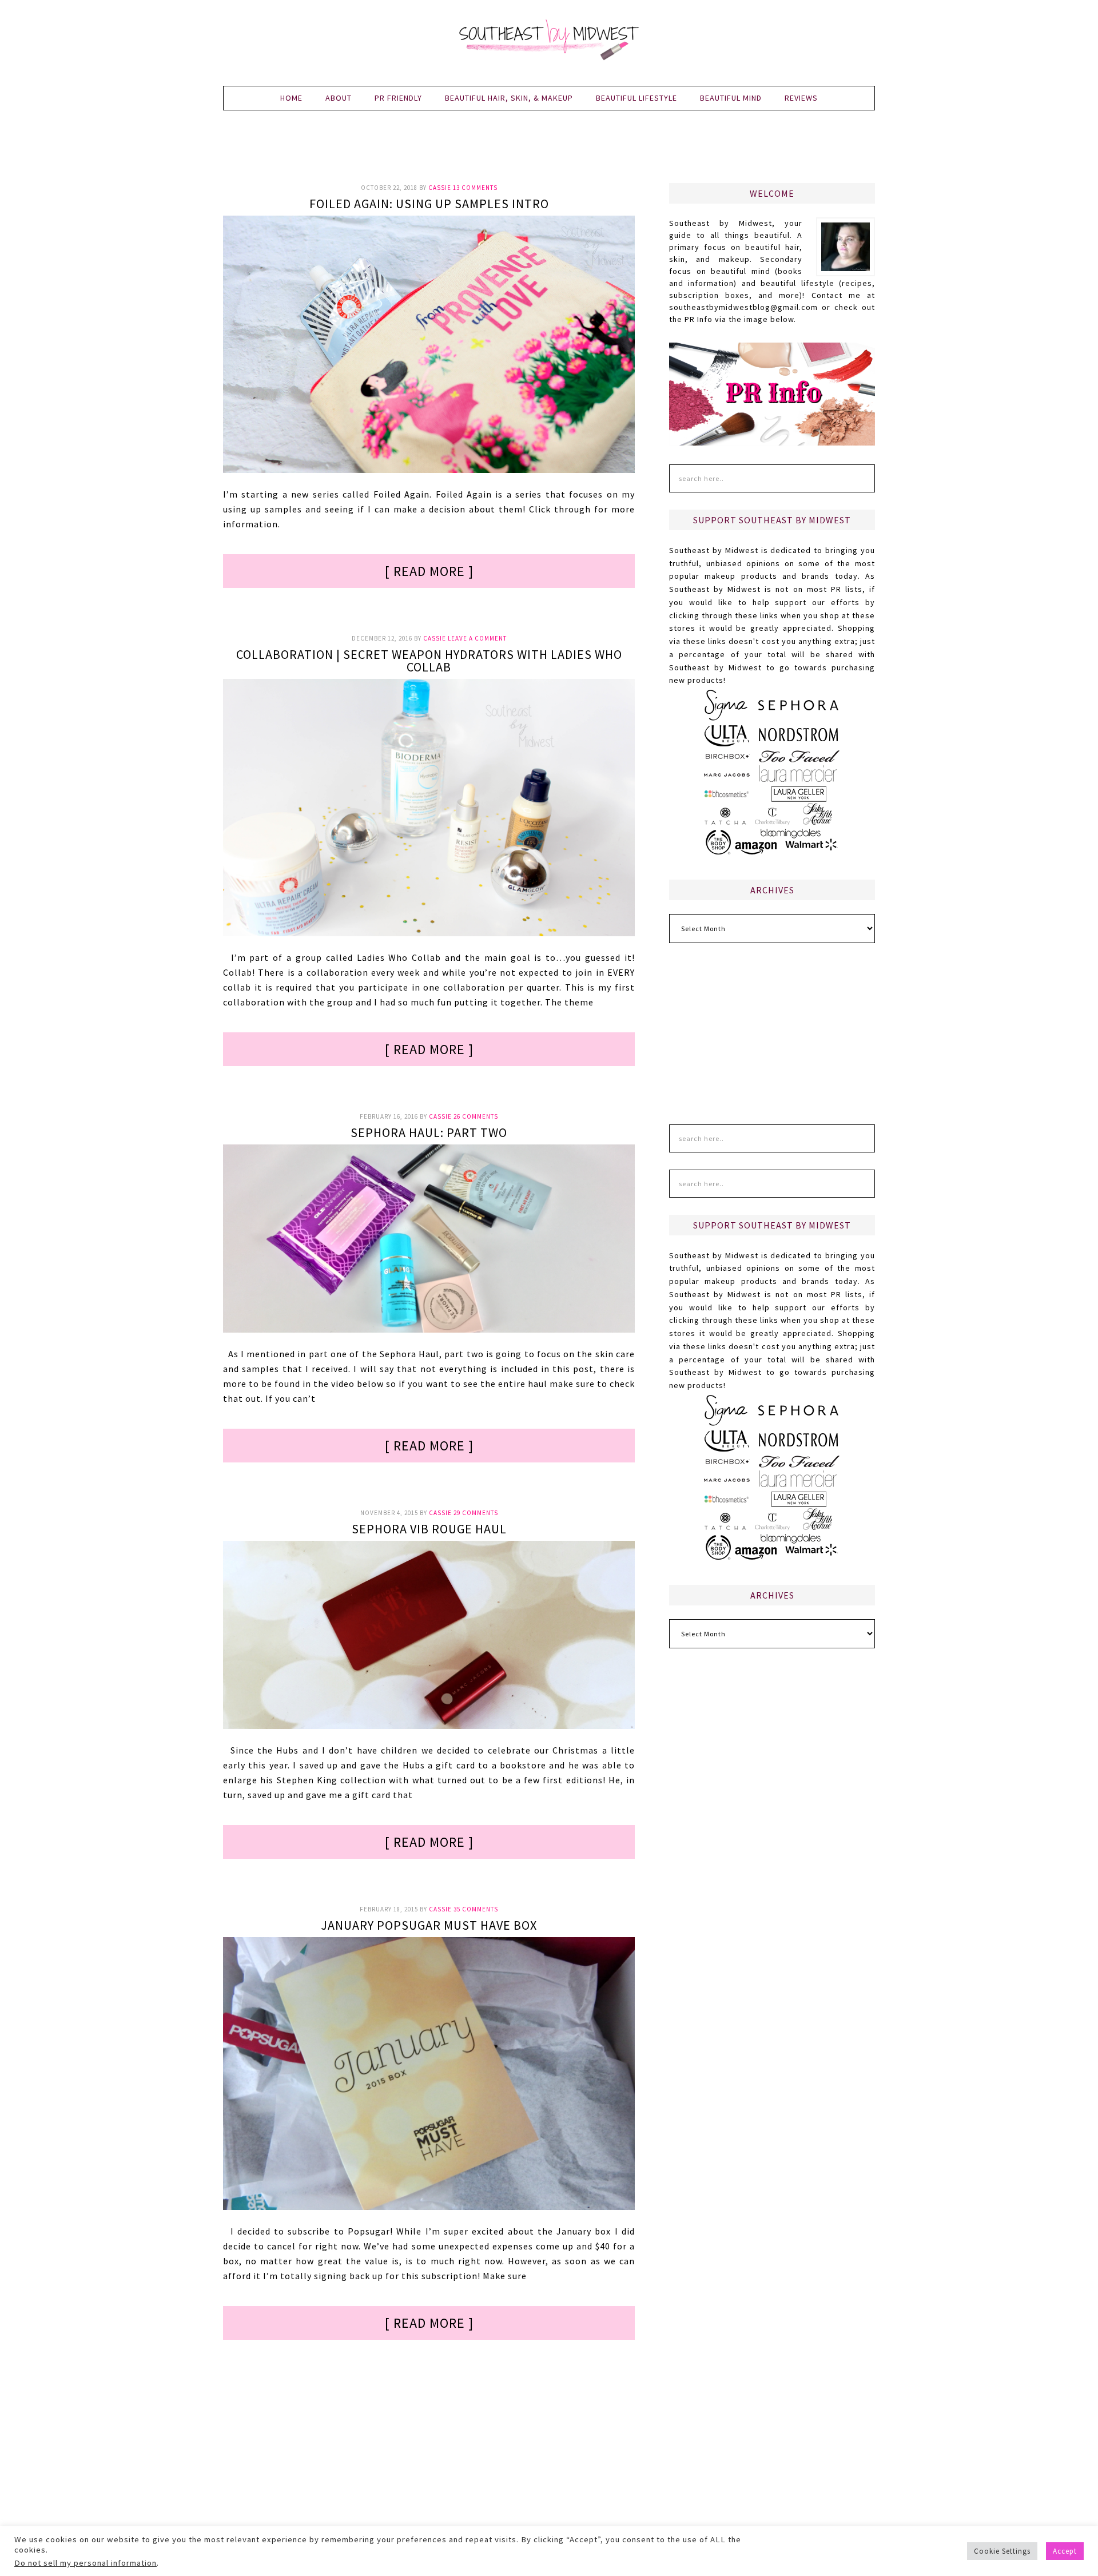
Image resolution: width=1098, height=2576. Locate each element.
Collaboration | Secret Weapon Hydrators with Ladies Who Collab (429, 661)
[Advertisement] (549, 153)
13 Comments (475, 188)
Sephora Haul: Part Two (429, 1132)
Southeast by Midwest (549, 40)
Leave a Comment (477, 638)
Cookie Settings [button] (1002, 2551)
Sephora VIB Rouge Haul (429, 1529)
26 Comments (476, 1116)
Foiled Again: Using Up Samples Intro (429, 204)
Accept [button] (1065, 2551)
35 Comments (476, 1909)
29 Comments (476, 1513)
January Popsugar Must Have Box (429, 1925)
